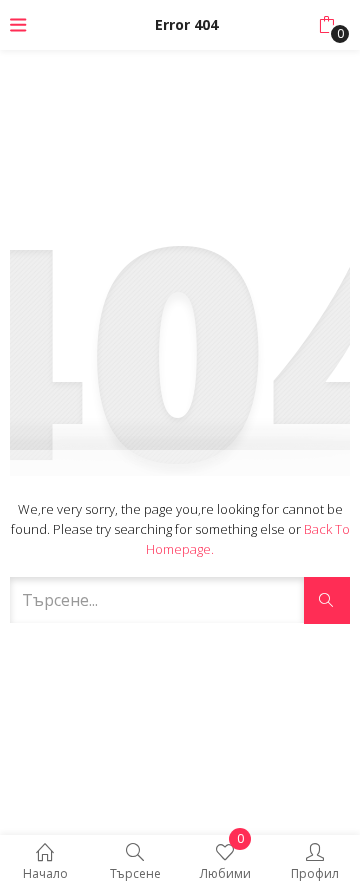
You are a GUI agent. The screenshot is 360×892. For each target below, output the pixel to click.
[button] (326, 25)
